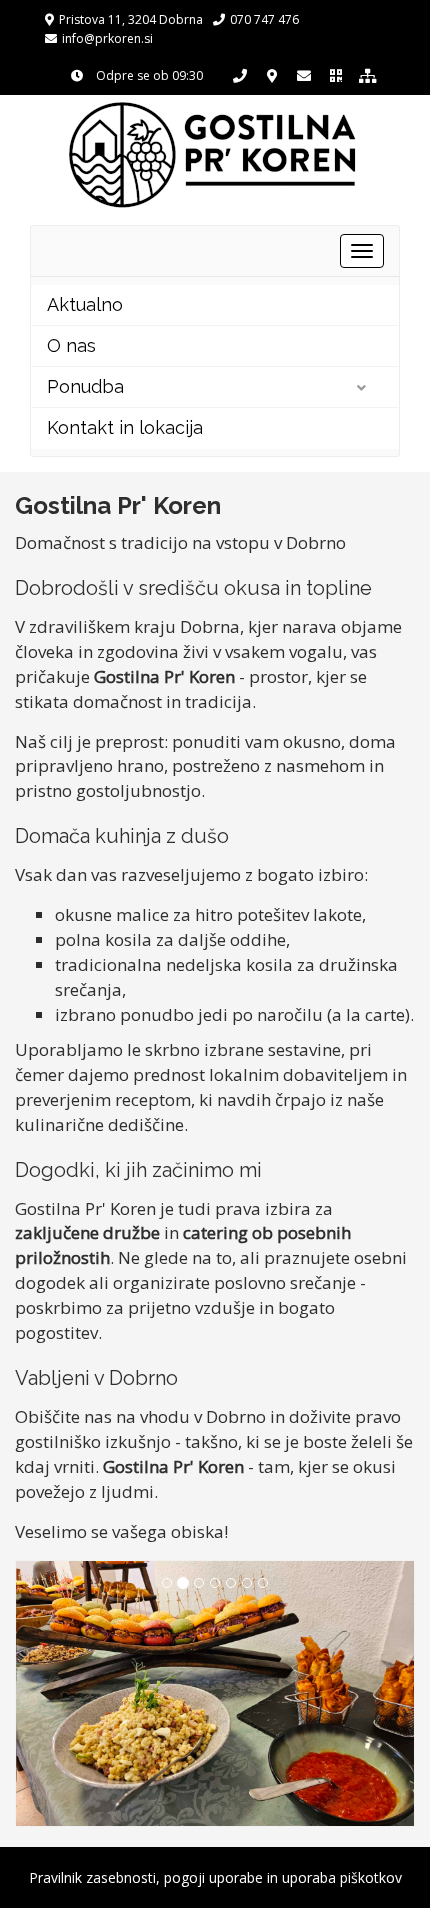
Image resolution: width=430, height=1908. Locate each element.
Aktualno (85, 304)
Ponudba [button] (85, 386)
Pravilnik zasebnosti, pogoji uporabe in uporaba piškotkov (215, 1877)
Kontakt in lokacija (125, 427)
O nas (71, 345)
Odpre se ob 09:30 (148, 75)
